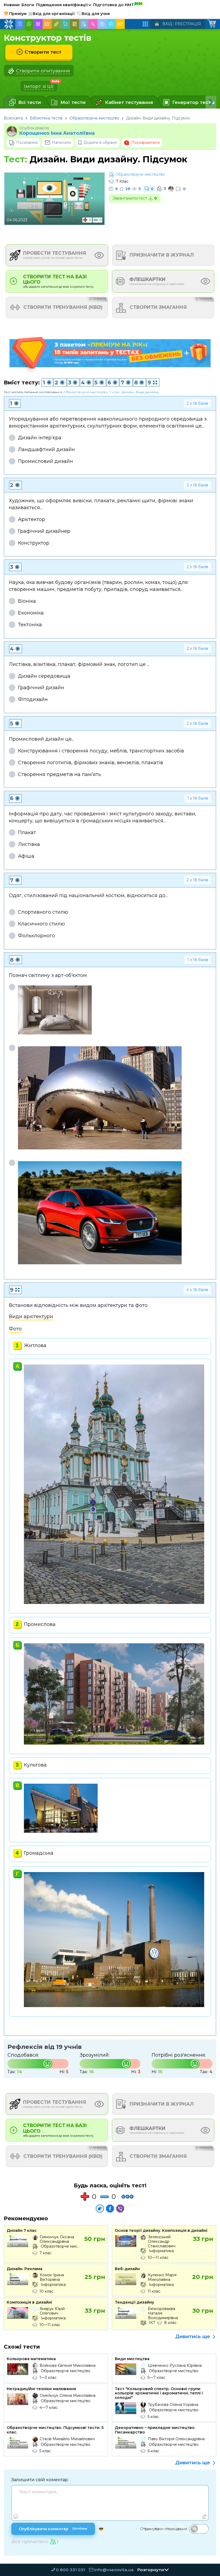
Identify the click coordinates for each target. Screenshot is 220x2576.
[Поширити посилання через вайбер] (120, 2208)
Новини (12, 5)
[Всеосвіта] (9, 24)
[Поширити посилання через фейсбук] (110, 2208)
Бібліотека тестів (46, 118)
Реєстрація (188, 24)
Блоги (28, 5)
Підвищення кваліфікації (64, 5)
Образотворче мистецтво (94, 118)
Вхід (167, 24)
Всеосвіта (13, 118)
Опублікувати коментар (53, 2529)
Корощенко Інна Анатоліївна (57, 133)
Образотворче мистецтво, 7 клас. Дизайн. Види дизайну (111, 392)
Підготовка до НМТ (118, 5)
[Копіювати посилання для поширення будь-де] (100, 2208)
